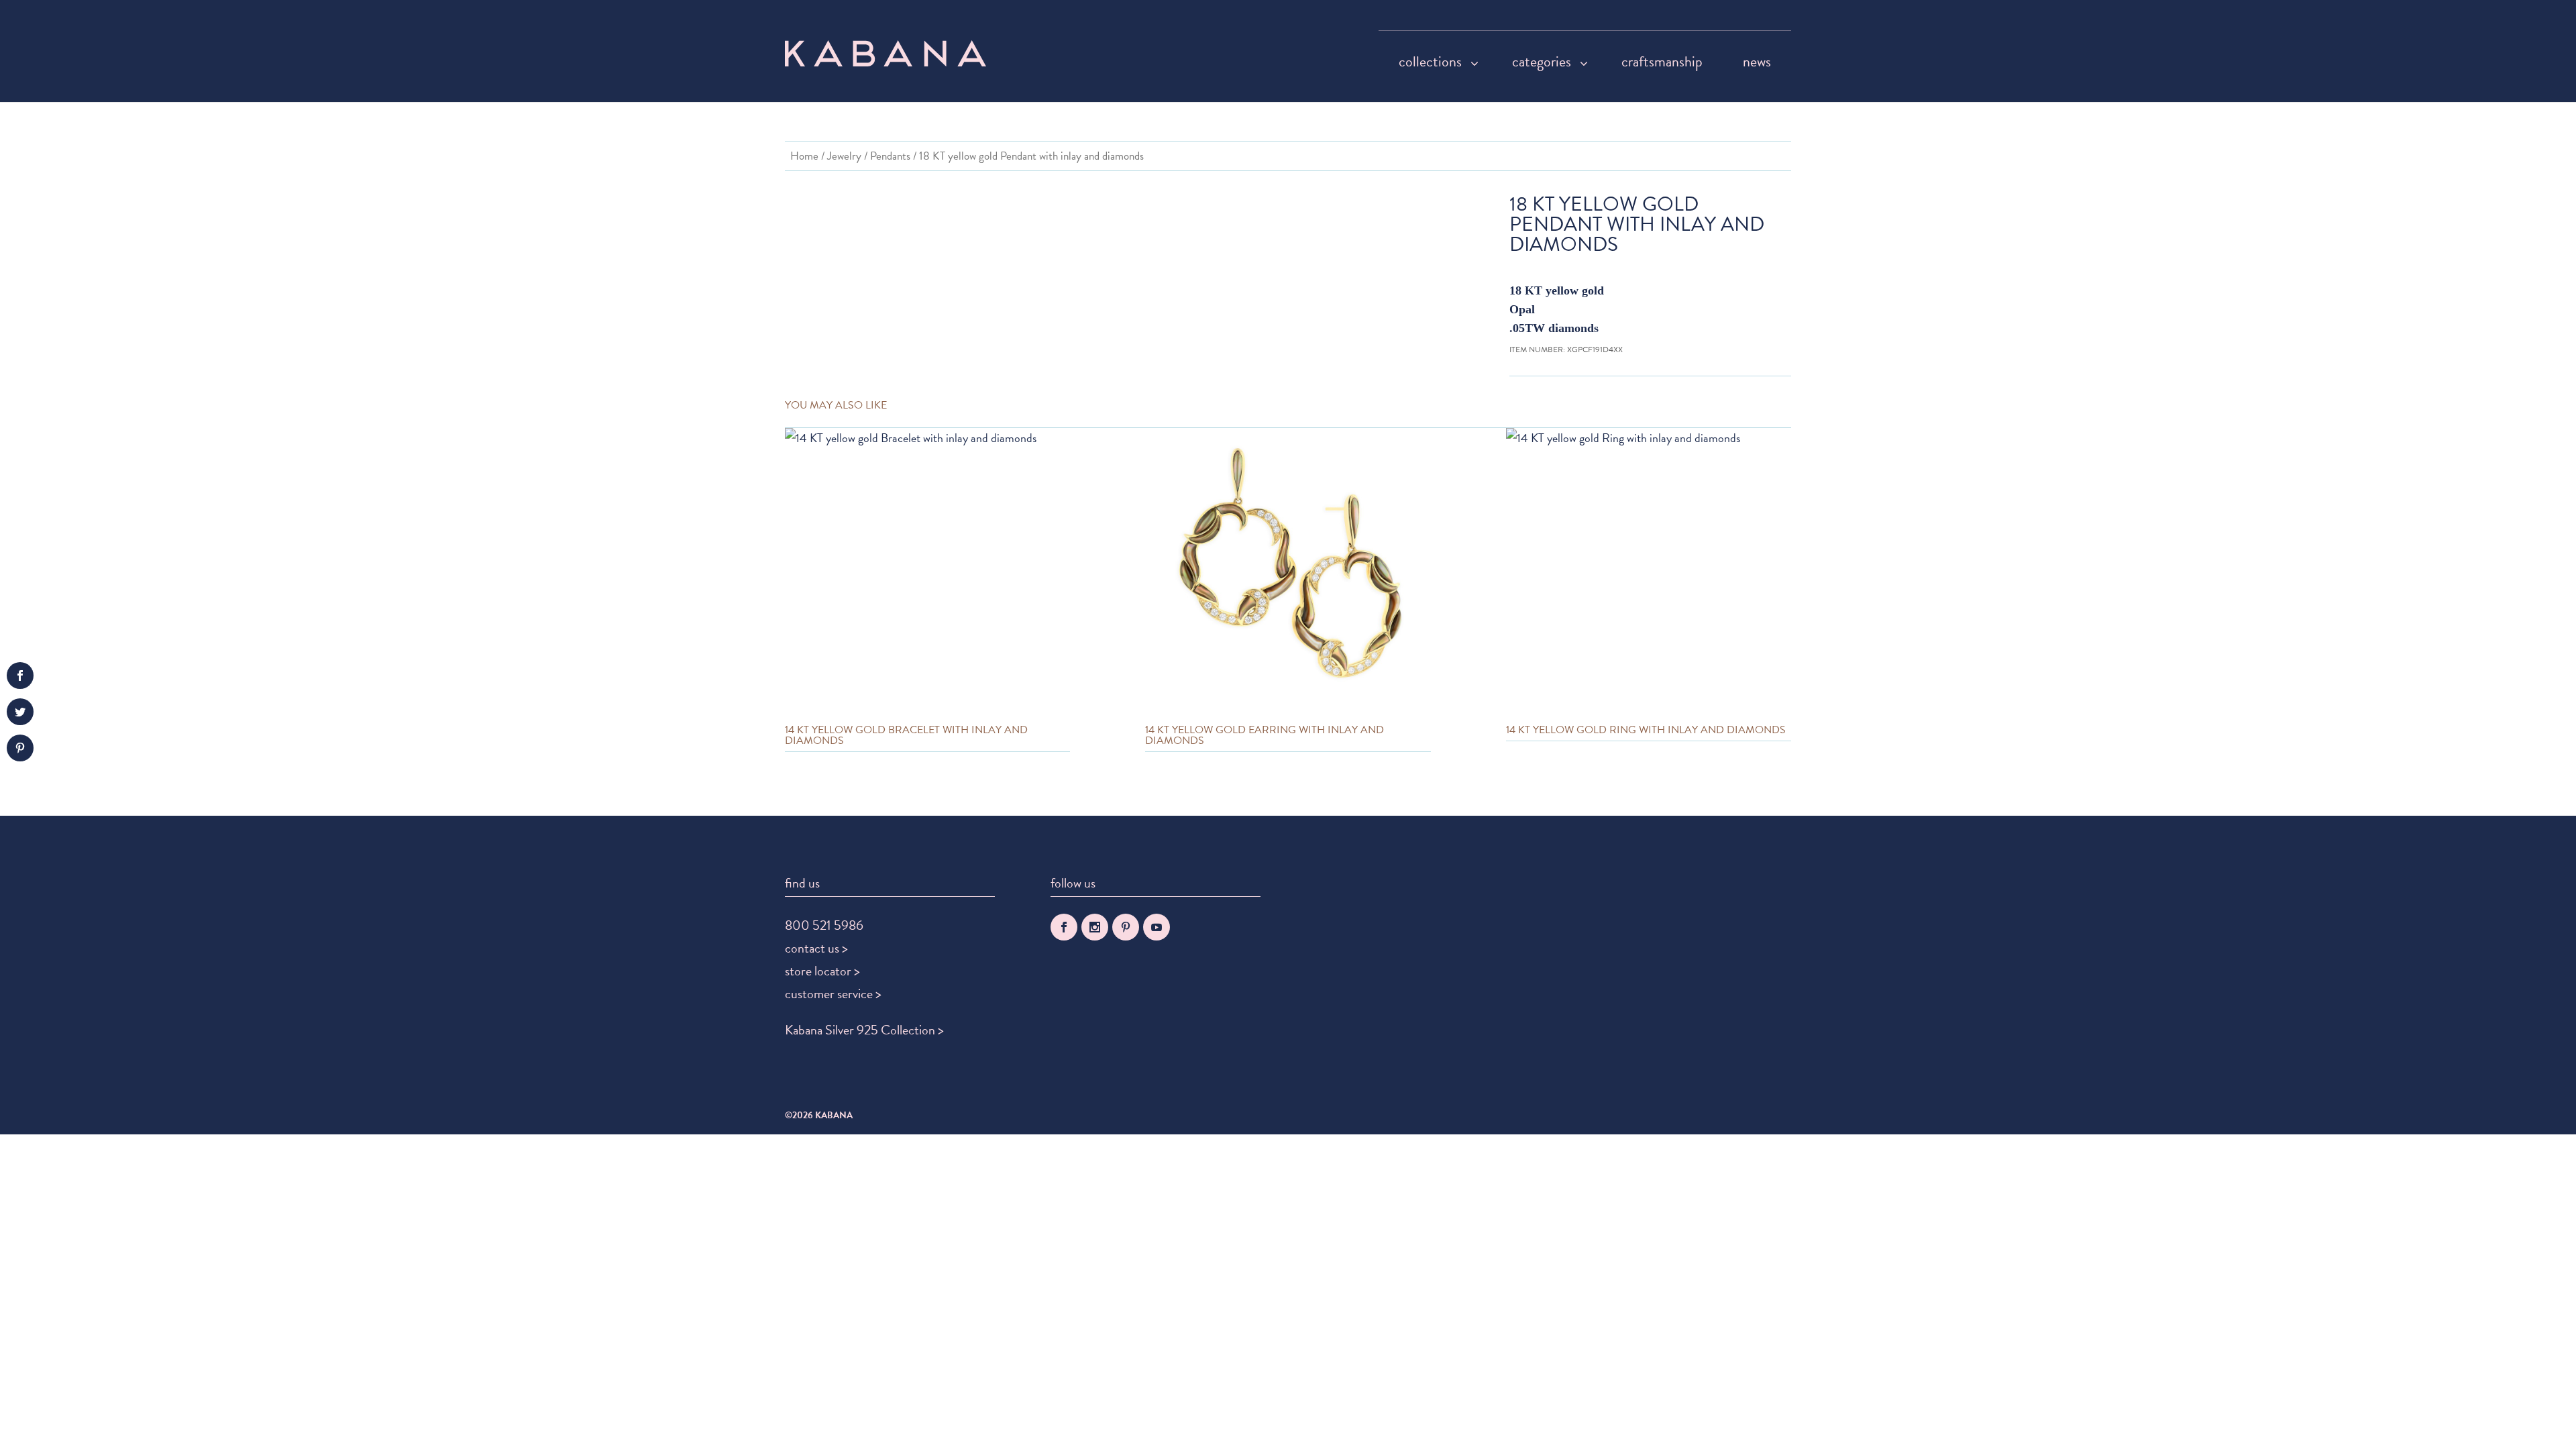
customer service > (833, 994)
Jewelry (844, 156)
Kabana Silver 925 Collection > (864, 1030)
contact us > (816, 948)
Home (804, 156)
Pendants (890, 156)
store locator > (822, 971)
